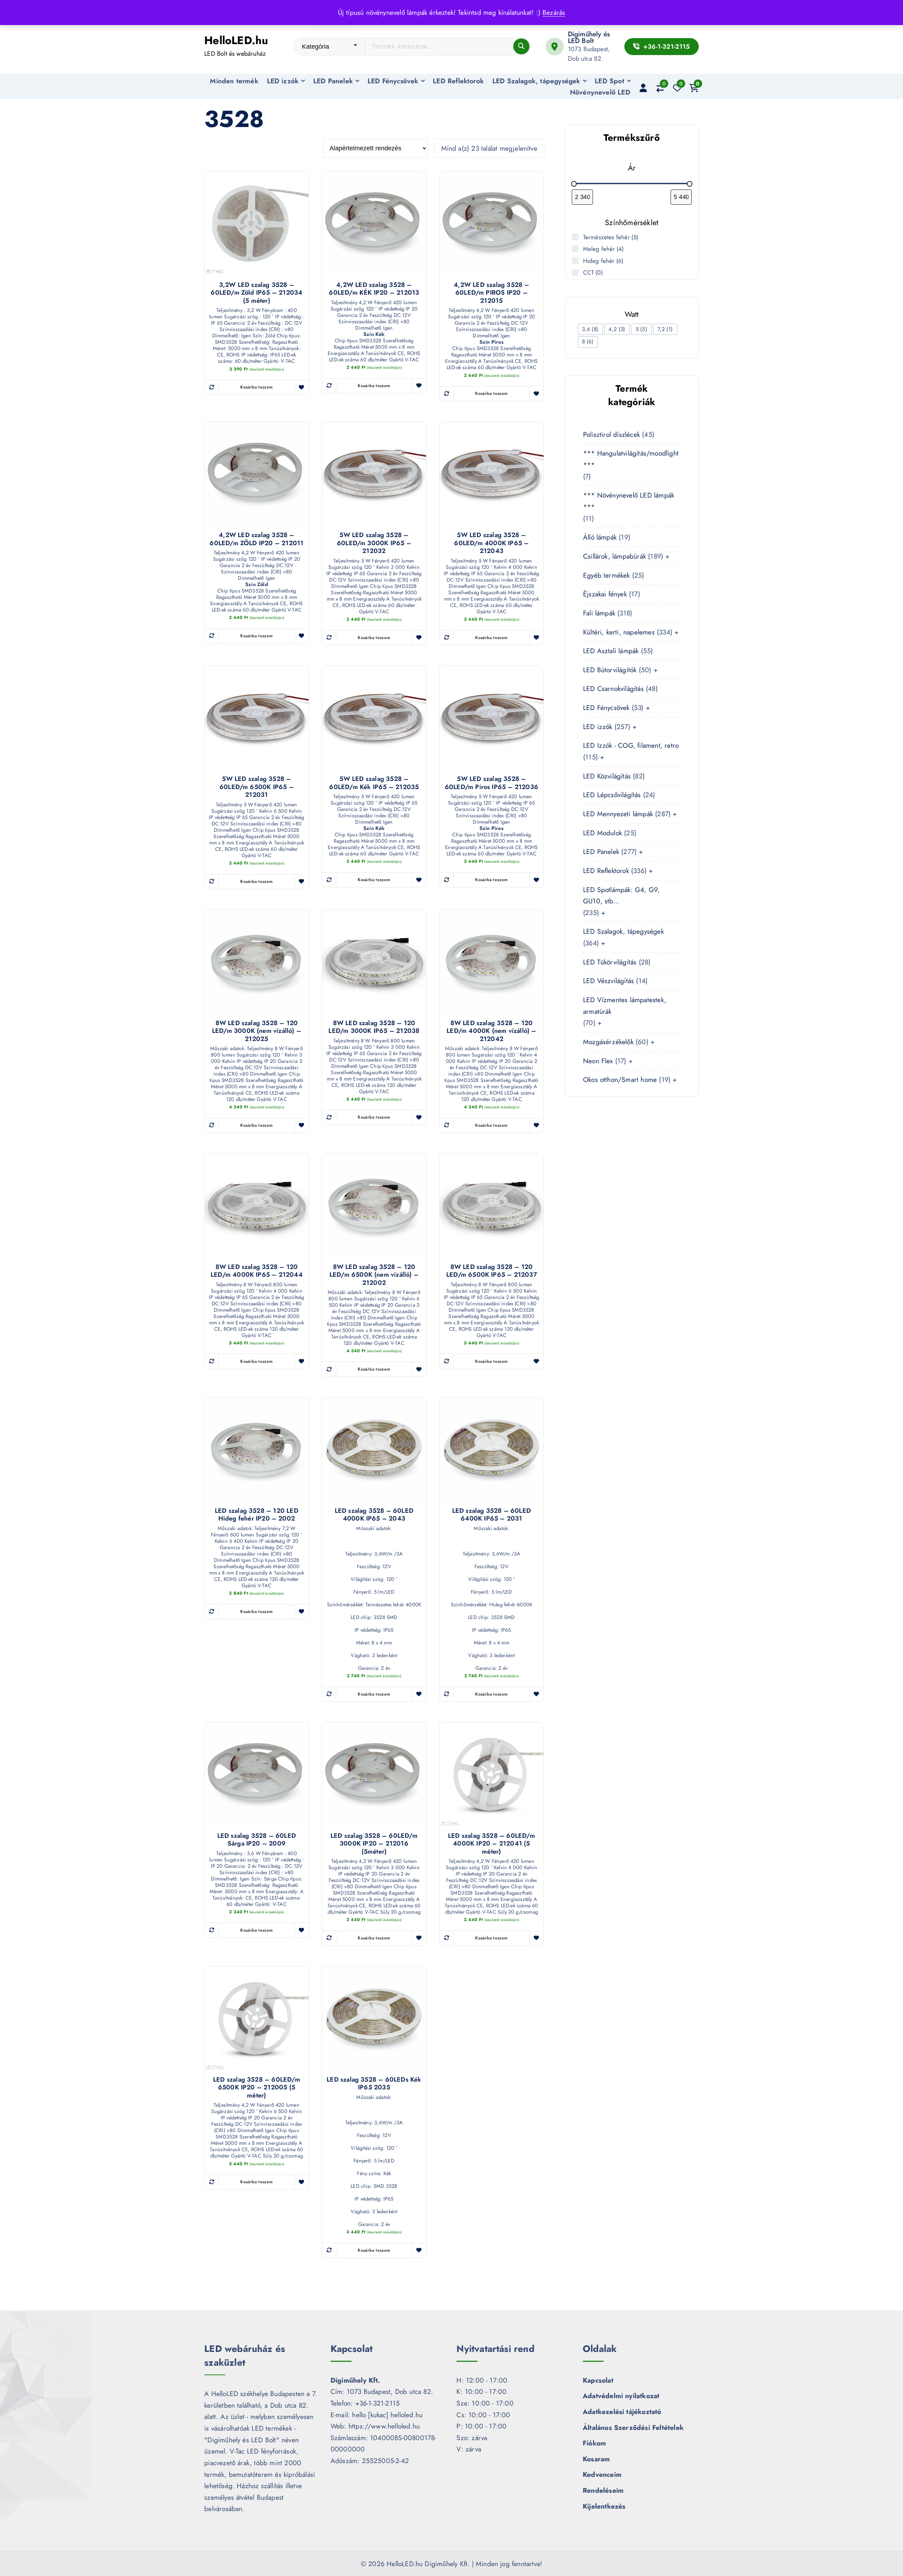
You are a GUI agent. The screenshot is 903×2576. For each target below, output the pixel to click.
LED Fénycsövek (393, 81)
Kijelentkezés (604, 2506)
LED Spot (610, 81)
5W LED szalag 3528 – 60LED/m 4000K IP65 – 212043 (491, 543)
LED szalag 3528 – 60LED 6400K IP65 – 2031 (492, 1515)
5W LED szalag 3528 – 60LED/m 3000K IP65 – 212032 (374, 543)
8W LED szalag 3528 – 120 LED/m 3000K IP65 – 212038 (374, 1027)
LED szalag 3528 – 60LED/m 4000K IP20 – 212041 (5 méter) (492, 1844)
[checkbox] (590, 329)
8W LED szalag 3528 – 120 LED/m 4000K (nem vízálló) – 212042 (491, 1031)
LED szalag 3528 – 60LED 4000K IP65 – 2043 (374, 1515)
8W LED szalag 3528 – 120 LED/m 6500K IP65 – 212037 (492, 1271)
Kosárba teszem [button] (256, 387)
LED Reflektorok (458, 81)
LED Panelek (333, 81)
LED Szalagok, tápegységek (536, 81)
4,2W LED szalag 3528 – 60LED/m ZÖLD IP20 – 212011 (256, 539)
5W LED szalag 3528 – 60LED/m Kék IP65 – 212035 (374, 783)
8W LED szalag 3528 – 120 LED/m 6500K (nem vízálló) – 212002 (374, 1275)
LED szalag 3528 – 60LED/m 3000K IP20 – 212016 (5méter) (374, 1844)
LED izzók (283, 81)
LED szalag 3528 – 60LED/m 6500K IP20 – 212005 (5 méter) (257, 2088)
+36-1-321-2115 (665, 47)
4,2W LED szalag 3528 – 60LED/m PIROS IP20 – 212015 (491, 293)
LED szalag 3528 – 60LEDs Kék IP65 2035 (374, 2084)
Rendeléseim (603, 2490)
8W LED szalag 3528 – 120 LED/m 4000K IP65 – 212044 (257, 1271)
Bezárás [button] (554, 12)
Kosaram (596, 2459)
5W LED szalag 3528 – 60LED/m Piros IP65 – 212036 (492, 783)
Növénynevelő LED (600, 92)
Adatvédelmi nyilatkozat (621, 2396)
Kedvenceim (602, 2474)
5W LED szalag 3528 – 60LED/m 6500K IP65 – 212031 (257, 787)
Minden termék (234, 81)
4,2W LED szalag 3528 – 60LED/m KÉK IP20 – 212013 (374, 289)
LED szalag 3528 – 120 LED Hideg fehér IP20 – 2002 (257, 1515)
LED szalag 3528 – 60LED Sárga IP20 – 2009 (257, 1840)
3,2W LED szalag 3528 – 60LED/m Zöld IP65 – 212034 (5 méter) (256, 293)
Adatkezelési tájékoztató (622, 2412)
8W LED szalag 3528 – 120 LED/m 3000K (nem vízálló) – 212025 (257, 1031)
